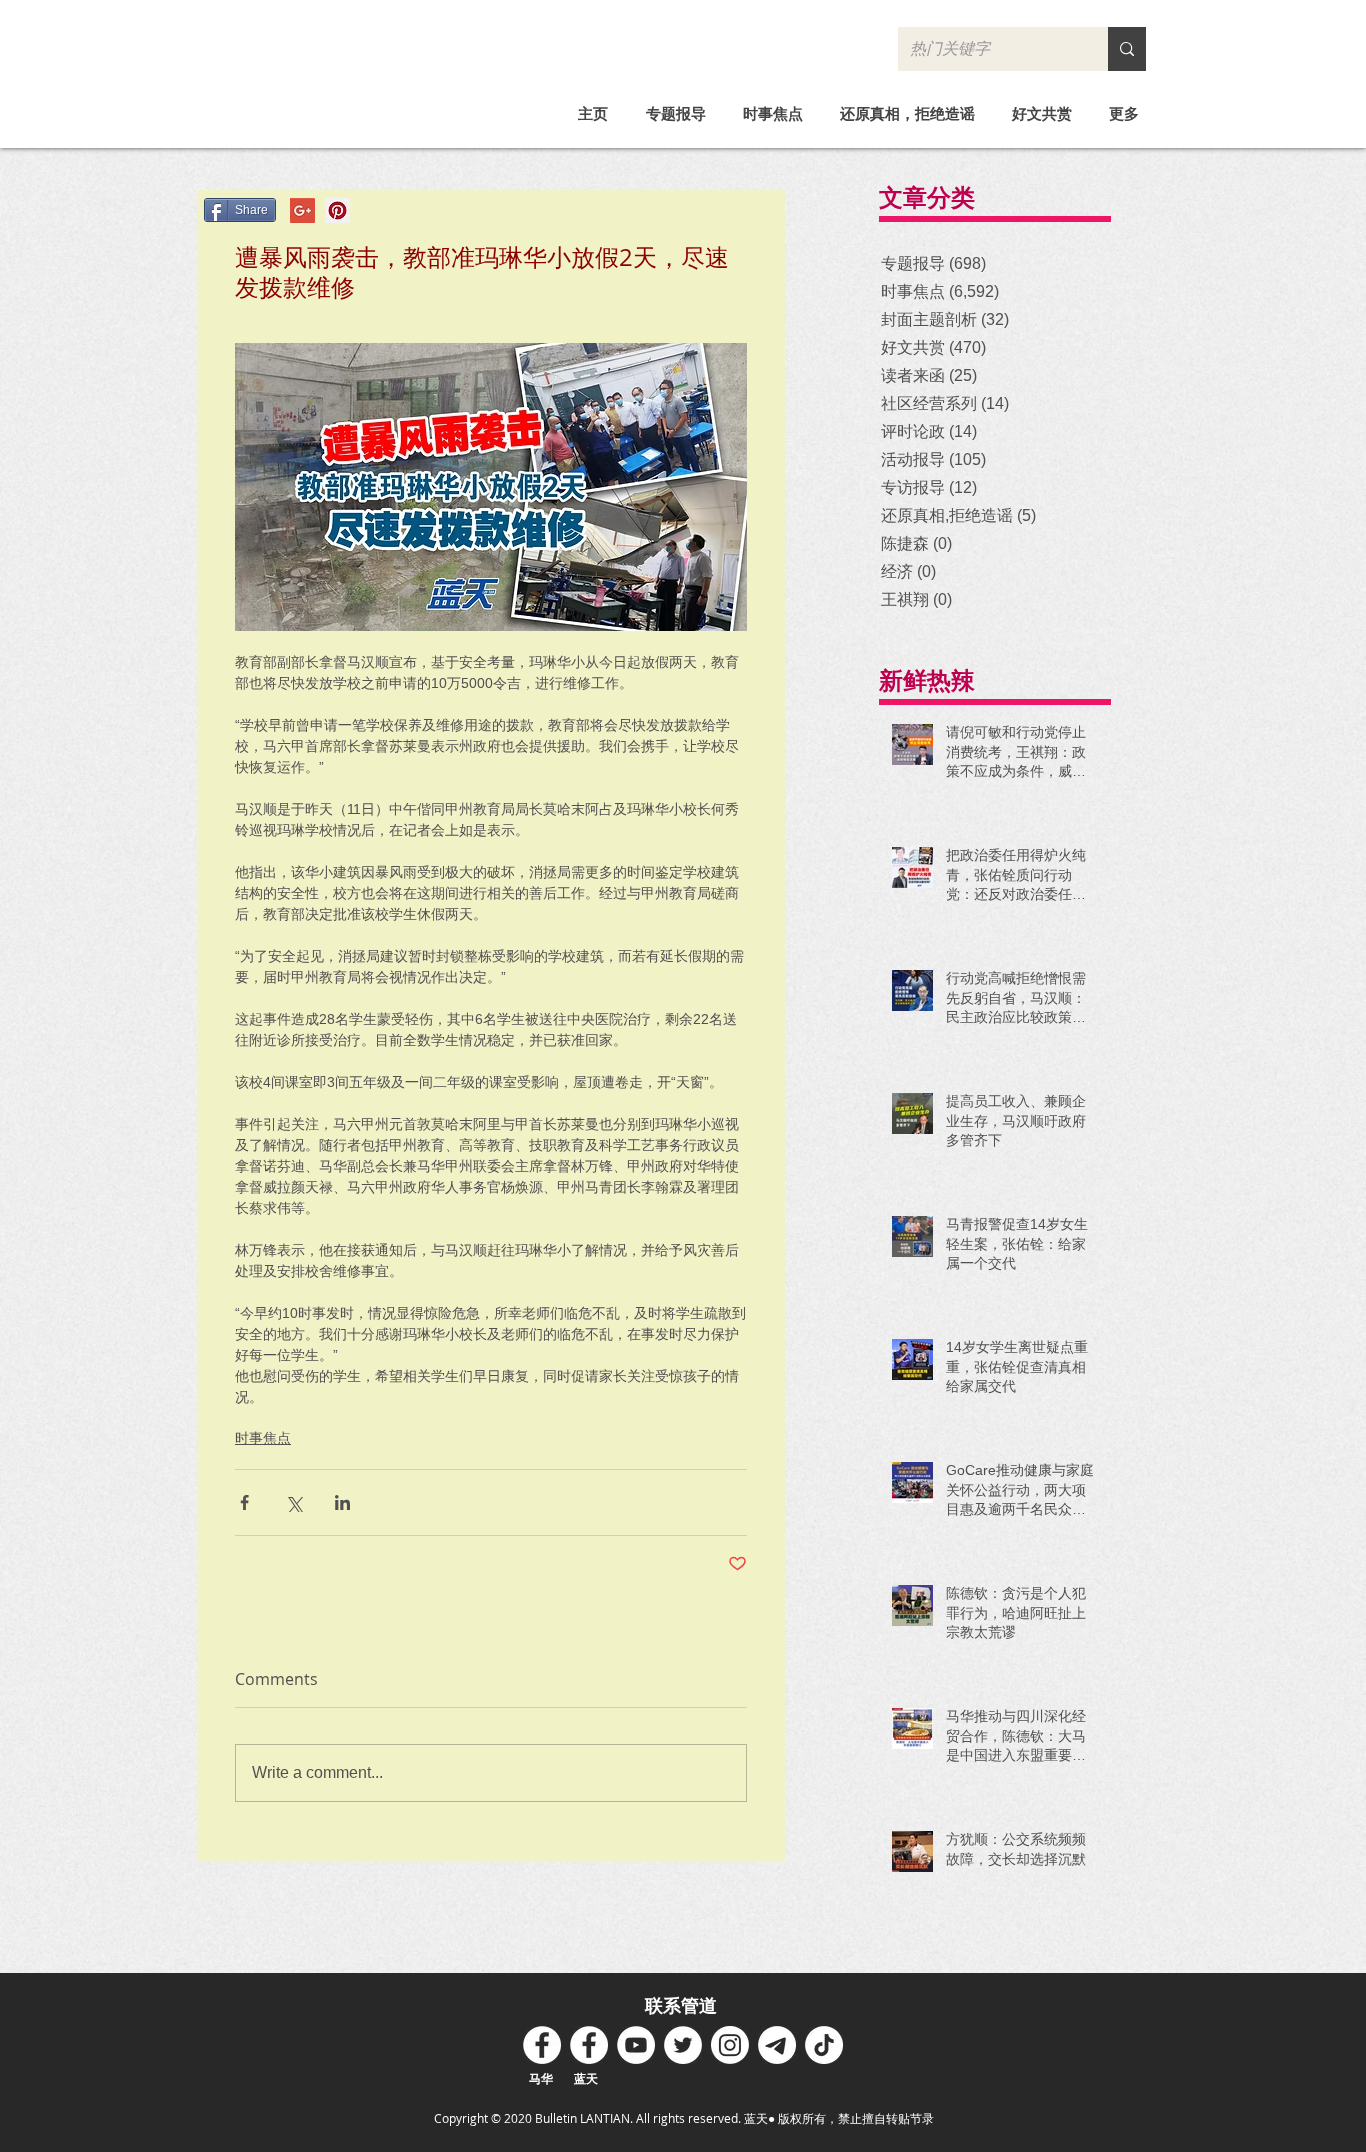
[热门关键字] (1127, 49)
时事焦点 (263, 1438)
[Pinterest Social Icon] (337, 210)
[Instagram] (730, 2045)
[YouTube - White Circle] (636, 2045)
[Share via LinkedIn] (342, 1502)
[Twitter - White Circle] (683, 2045)
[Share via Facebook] (244, 1502)
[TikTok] (824, 2045)
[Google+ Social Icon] (302, 210)
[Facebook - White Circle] (542, 2045)
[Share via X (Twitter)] (293, 1502)
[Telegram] (777, 2045)
